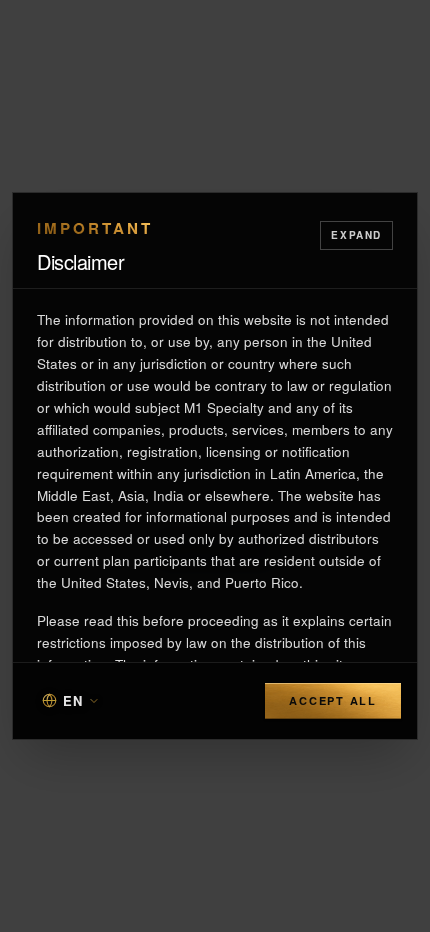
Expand (356, 235)
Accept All (333, 700)
